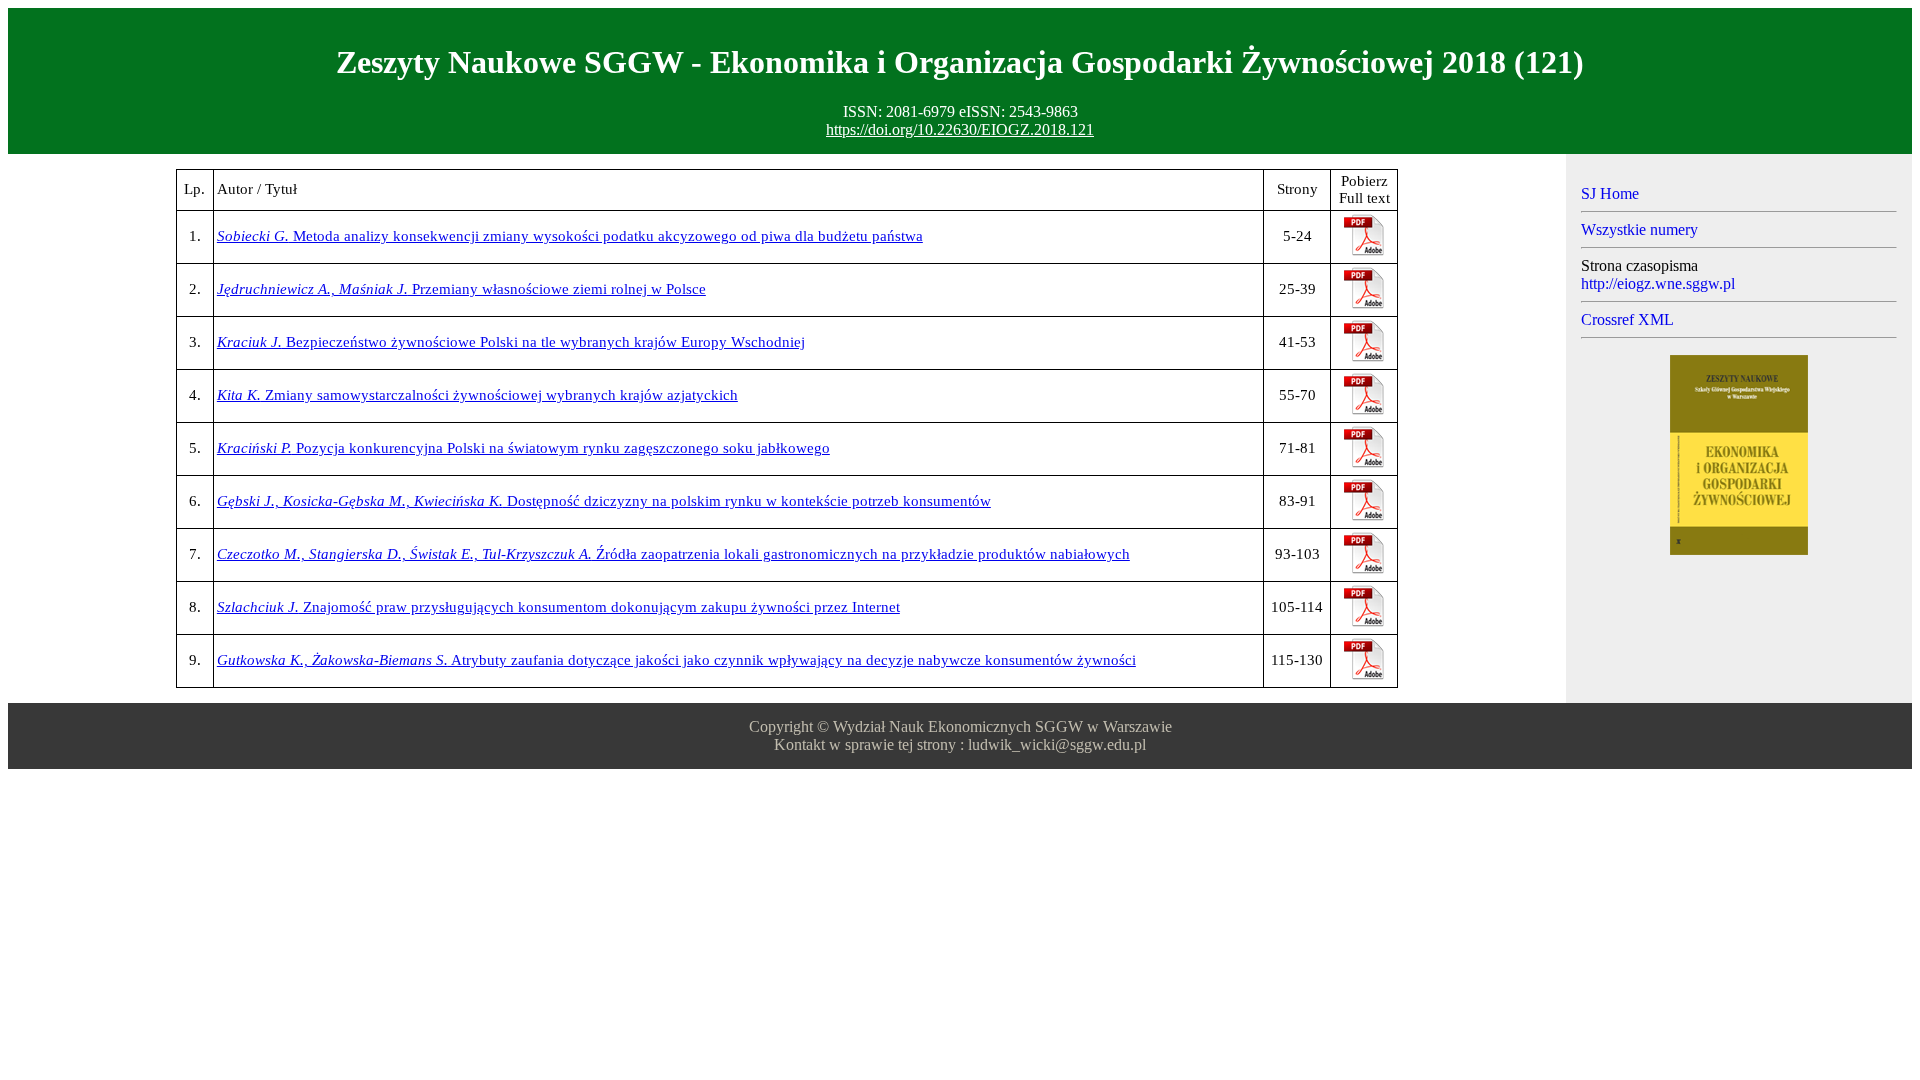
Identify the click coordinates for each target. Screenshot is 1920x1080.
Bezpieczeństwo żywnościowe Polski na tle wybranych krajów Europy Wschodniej (511, 342)
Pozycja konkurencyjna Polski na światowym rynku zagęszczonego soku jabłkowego (523, 448)
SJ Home (1610, 193)
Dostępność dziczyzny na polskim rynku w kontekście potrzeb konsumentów (604, 501)
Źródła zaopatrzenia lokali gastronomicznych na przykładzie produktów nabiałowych (673, 554)
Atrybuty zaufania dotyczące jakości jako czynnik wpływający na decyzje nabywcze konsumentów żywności (676, 660)
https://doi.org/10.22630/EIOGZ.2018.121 (960, 129)
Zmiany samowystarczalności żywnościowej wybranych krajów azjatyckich (477, 395)
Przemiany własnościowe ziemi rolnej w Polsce (461, 289)
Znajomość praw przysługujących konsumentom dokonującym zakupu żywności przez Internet (558, 607)
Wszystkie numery (1639, 229)
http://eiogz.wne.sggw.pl (1658, 283)
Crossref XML (1627, 319)
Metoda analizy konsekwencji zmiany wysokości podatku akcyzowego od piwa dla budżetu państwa (570, 236)
